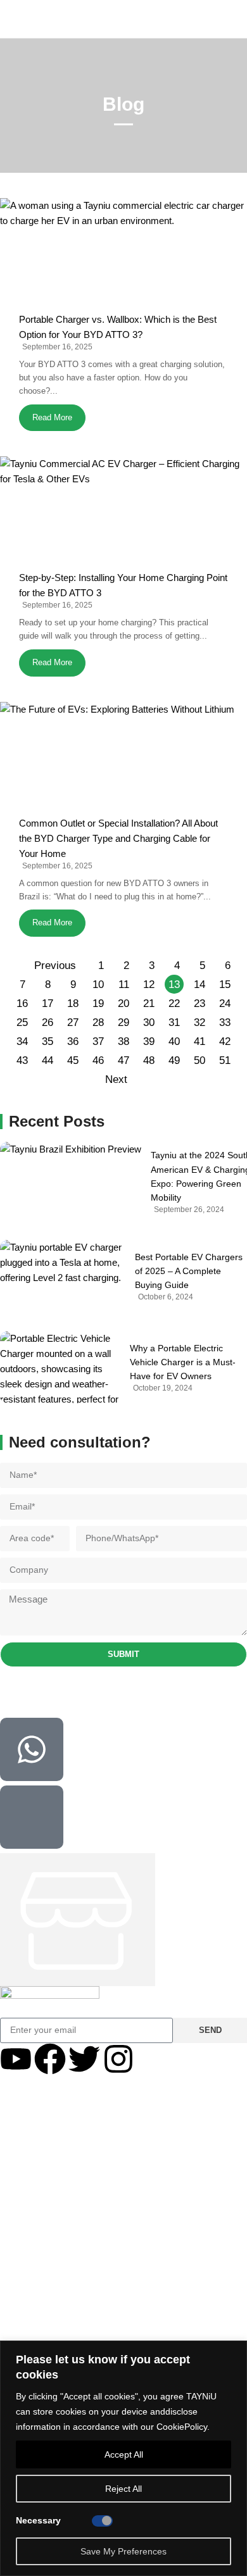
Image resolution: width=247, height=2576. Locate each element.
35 (47, 1041)
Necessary (38, 2520)
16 (22, 1004)
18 (73, 1004)
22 (174, 1004)
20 (123, 1004)
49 (174, 1060)
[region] (123, 2458)
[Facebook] (50, 2059)
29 (123, 1022)
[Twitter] (84, 2059)
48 (149, 1060)
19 (98, 1004)
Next (116, 1079)
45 (73, 1060)
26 (47, 1022)
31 (174, 1022)
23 (199, 1004)
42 (225, 1041)
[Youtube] (16, 2059)
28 (98, 1022)
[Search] (237, 19)
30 (149, 1022)
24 (225, 1004)
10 (98, 985)
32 (199, 1022)
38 (123, 1041)
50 (199, 1060)
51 (225, 1060)
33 (225, 1022)
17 (47, 1004)
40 (174, 1041)
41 (199, 1041)
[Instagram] (118, 2059)
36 (73, 1041)
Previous (55, 966)
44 (47, 1060)
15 (225, 985)
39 (149, 1041)
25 (22, 1022)
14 (199, 985)
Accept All (124, 2454)
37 (98, 1041)
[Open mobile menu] (11, 19)
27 (73, 1022)
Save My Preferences (123, 2551)
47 (123, 1060)
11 (124, 985)
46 (98, 1060)
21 (149, 1004)
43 (22, 1060)
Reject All (123, 2489)
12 (149, 985)
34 (22, 1041)
